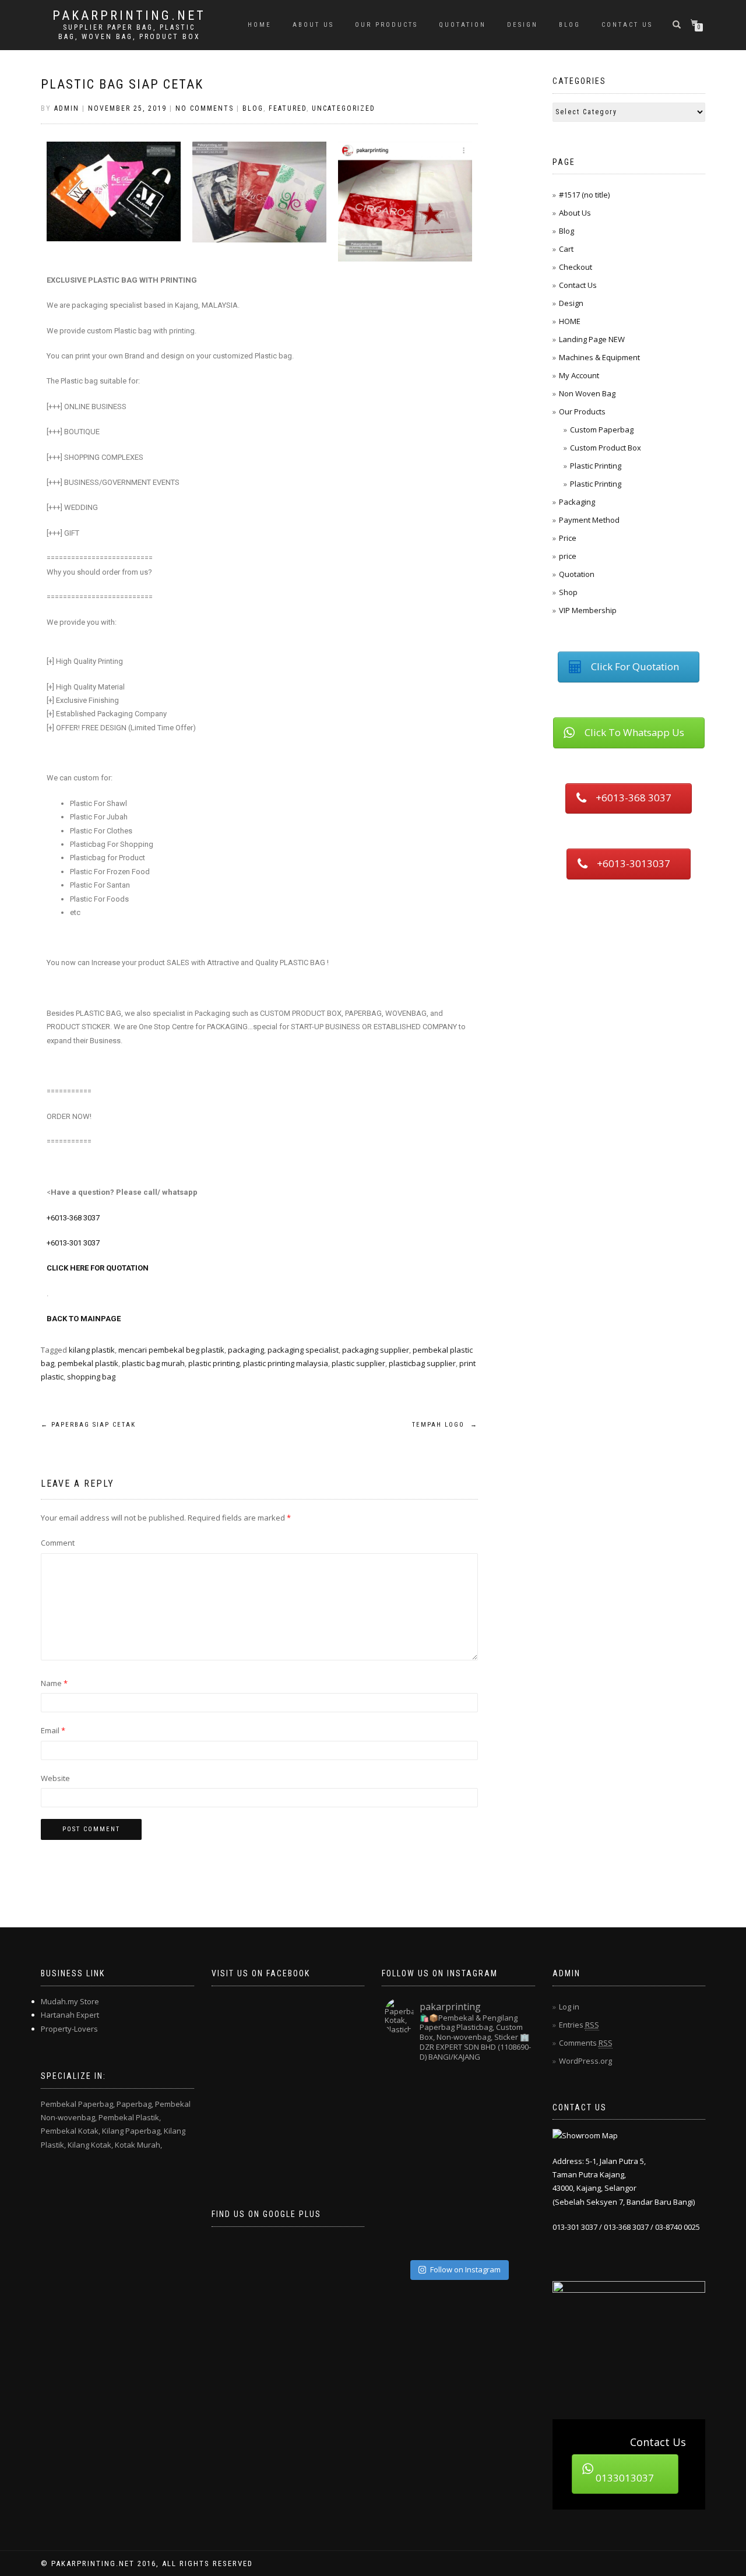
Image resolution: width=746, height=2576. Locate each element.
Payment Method (589, 520)
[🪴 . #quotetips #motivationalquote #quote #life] (513, 2236)
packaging (246, 1350)
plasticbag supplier (422, 1363)
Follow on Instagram (465, 2269)
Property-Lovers (69, 2029)
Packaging (577, 502)
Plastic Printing (596, 466)
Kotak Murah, (138, 2145)
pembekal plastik (88, 1363)
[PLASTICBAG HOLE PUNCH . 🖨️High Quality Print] (476, 2089)
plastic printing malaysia (286, 1363)
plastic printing (214, 1363)
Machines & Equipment (599, 357)
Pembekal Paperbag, (78, 2104)
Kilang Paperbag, (132, 2131)
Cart (566, 249)
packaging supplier (376, 1350)
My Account (579, 375)
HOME (260, 25)
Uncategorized (344, 108)
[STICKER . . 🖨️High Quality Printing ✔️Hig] (403, 2089)
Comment (58, 1543)
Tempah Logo (445, 1425)
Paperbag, (135, 2104)
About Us (313, 25)
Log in (569, 2007)
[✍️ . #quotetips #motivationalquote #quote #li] (440, 2089)
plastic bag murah (153, 1363)
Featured (288, 108)
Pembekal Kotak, (71, 2131)
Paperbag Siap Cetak (88, 1425)
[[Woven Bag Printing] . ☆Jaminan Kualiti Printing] (513, 2162)
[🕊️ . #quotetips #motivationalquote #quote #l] (440, 2199)
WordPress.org (585, 2061)
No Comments (205, 108)
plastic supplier (358, 1363)
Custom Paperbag (602, 430)
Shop (568, 592)
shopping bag (91, 1377)
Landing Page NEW (592, 339)
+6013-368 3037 (73, 1218)
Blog (570, 25)
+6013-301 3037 (73, 1243)
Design (522, 25)
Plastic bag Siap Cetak (122, 84)
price (568, 556)
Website (55, 1778)
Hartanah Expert (70, 2015)
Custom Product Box (606, 448)
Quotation (577, 574)
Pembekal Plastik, (130, 2117)
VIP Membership (588, 610)
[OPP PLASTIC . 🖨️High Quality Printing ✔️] (513, 2089)
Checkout (576, 267)
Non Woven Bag (587, 393)
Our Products (386, 25)
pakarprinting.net (129, 16)
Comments (586, 2043)
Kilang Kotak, (90, 2145)
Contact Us (627, 25)
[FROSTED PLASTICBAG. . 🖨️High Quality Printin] (403, 2162)
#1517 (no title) (584, 195)
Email (53, 1730)
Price (568, 538)
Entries (579, 2025)
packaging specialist (303, 1350)
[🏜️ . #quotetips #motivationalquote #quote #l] (513, 2126)
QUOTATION (462, 25)
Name (54, 1683)
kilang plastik (92, 1350)
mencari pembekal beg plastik (171, 1350)
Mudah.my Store (70, 2001)
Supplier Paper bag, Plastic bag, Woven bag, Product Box (129, 32)
